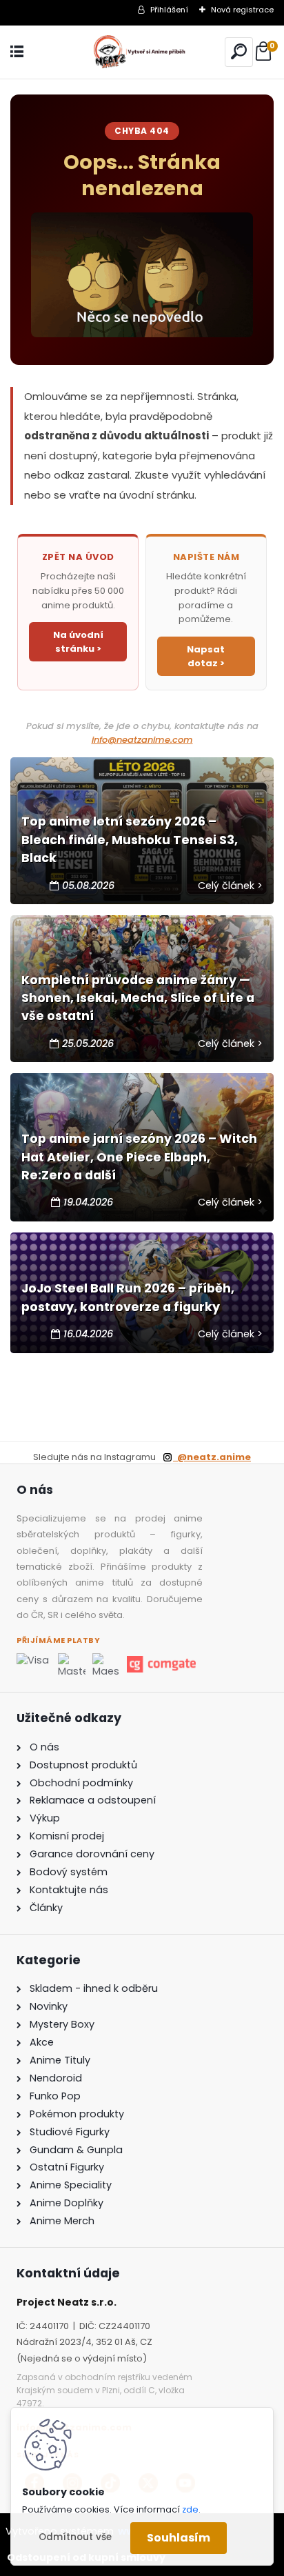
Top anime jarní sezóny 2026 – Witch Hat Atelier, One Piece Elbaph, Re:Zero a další (139, 1157)
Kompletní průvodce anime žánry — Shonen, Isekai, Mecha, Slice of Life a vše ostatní (138, 998)
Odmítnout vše (75, 2537)
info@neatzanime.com (142, 740)
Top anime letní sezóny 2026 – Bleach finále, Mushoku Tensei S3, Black (130, 840)
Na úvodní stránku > (78, 642)
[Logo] (142, 52)
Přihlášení (169, 10)
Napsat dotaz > (206, 656)
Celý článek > (230, 886)
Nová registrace (242, 10)
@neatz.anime (212, 1457)
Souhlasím (179, 2538)
